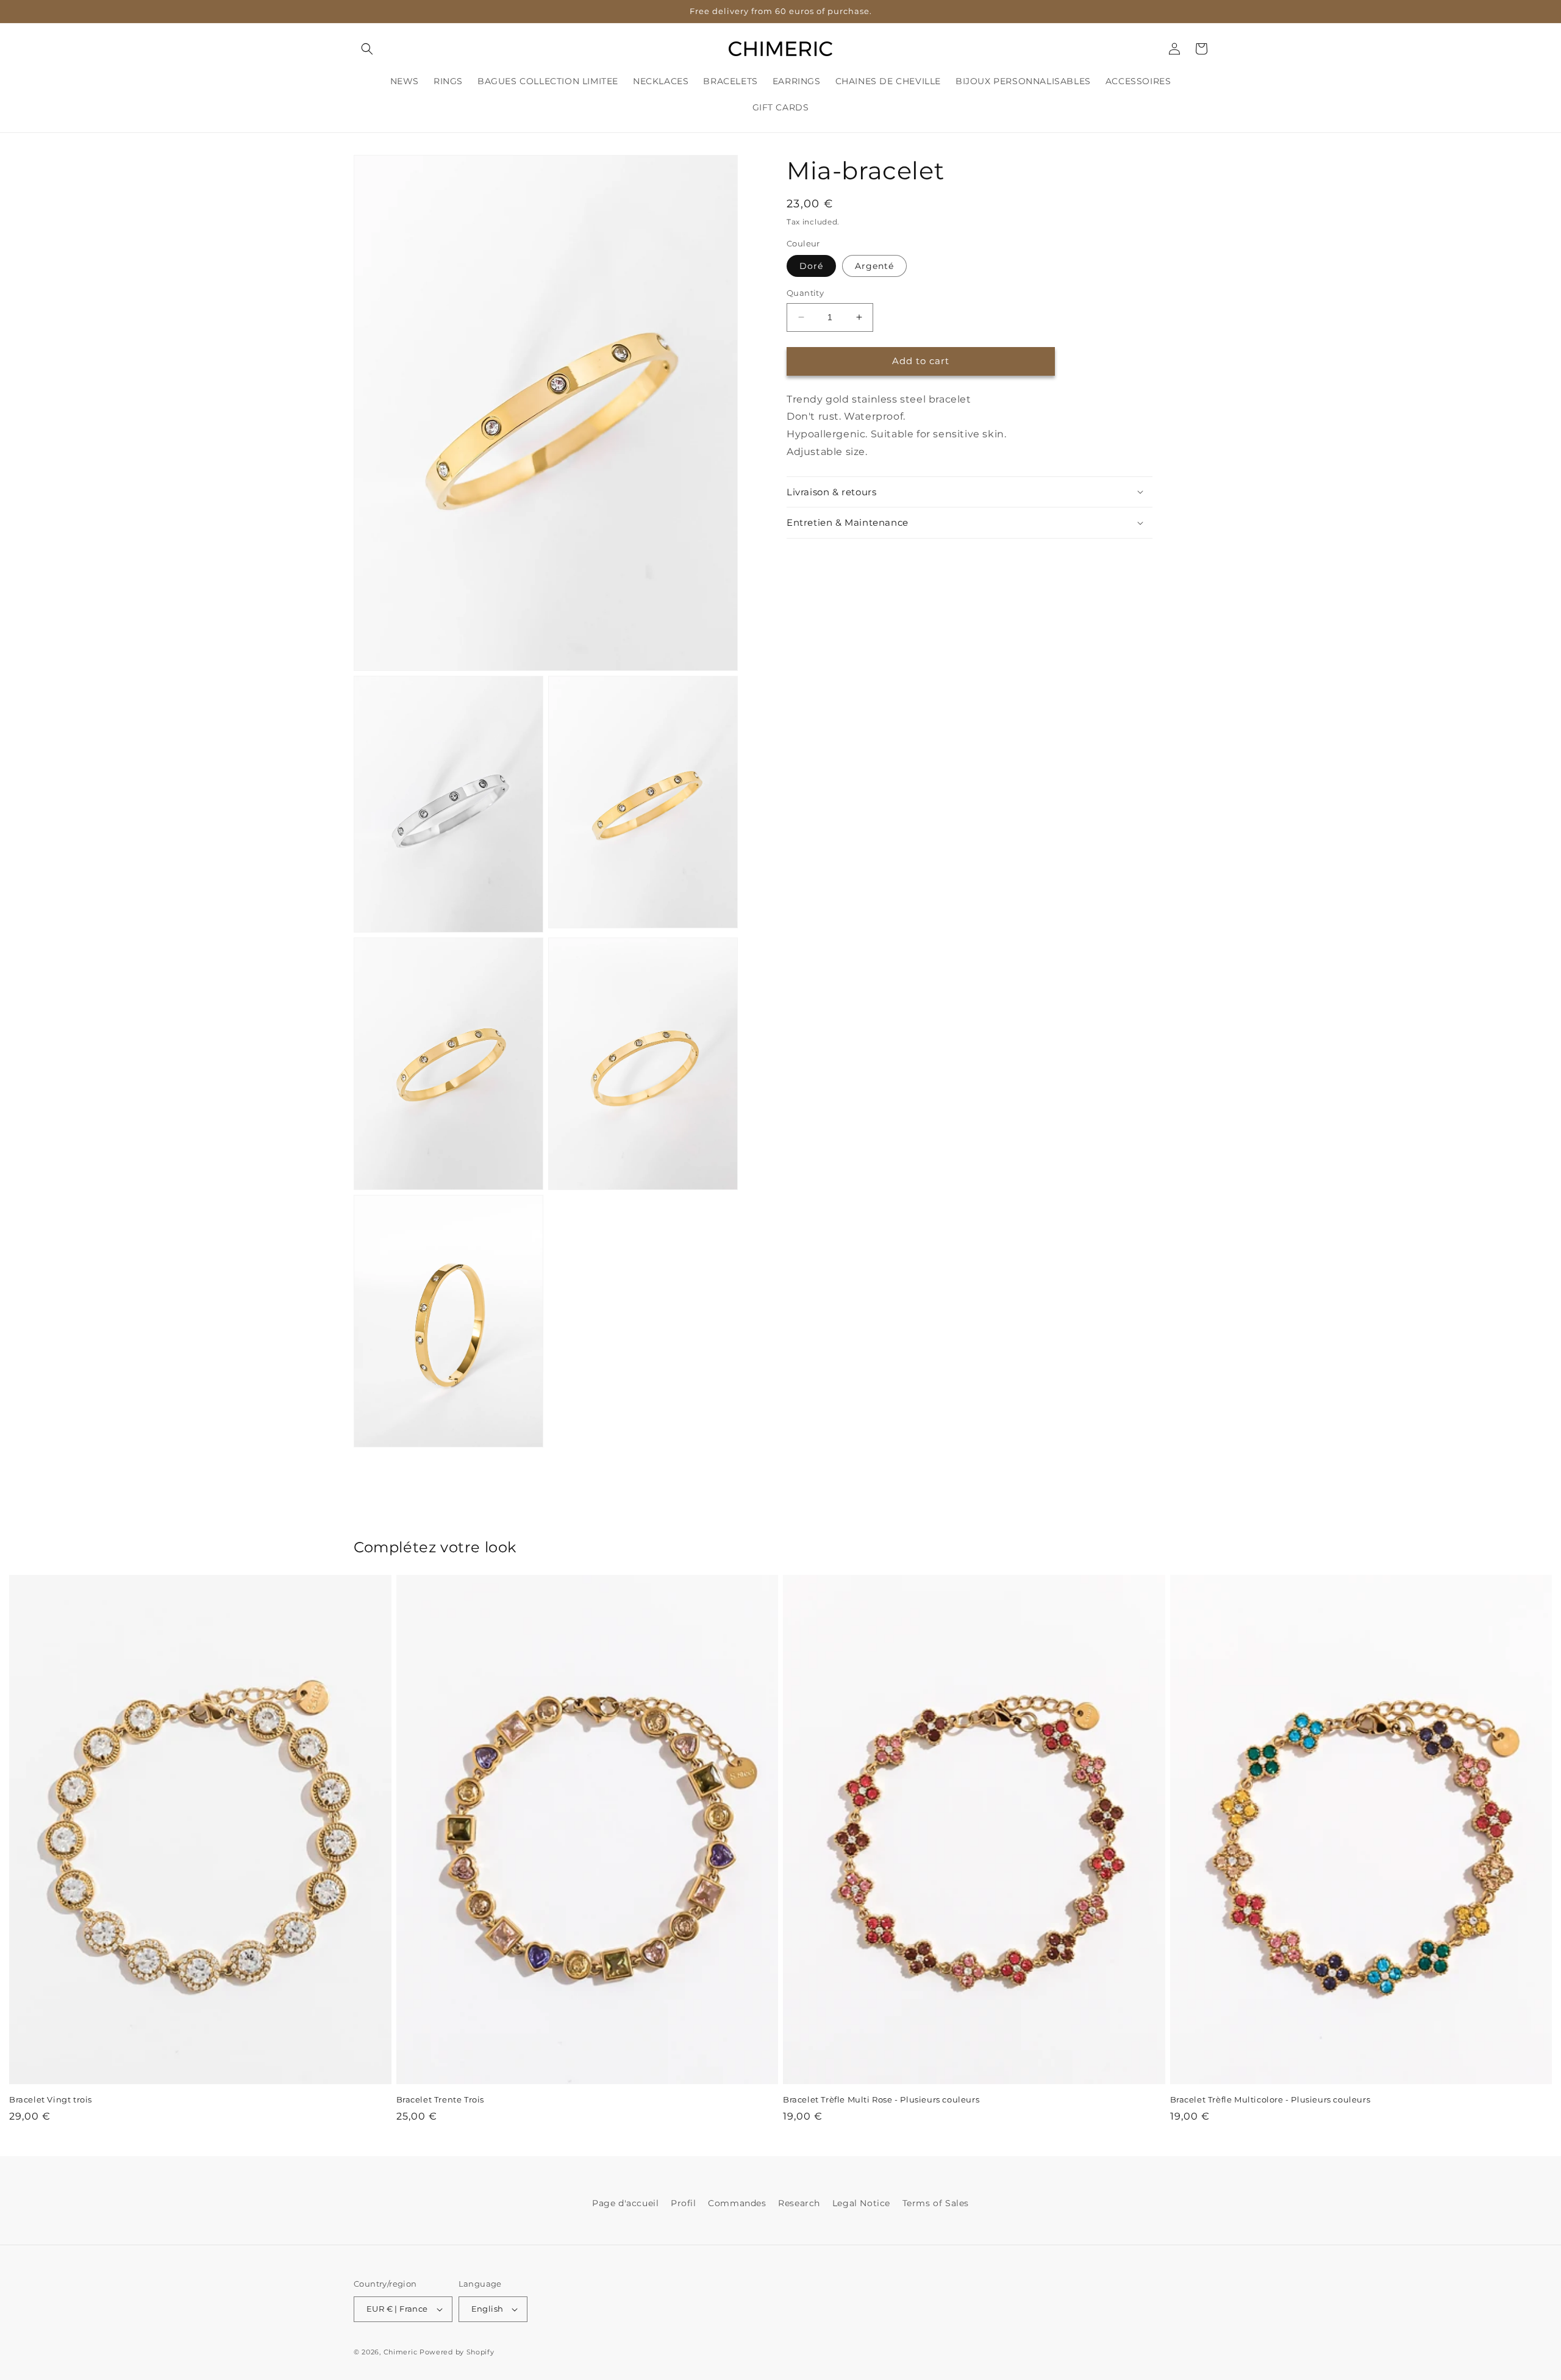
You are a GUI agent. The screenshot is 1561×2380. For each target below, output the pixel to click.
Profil (684, 2203)
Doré (811, 266)
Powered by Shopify (457, 2352)
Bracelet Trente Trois (441, 2099)
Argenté (874, 266)
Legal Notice (861, 2203)
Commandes (737, 2203)
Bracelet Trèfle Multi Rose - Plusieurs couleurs (881, 2099)
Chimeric (401, 2352)
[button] (367, 49)
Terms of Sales (936, 2203)
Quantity (805, 293)
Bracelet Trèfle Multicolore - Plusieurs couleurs (1270, 2099)
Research (799, 2203)
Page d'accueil (625, 2203)
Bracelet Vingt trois (51, 2099)
